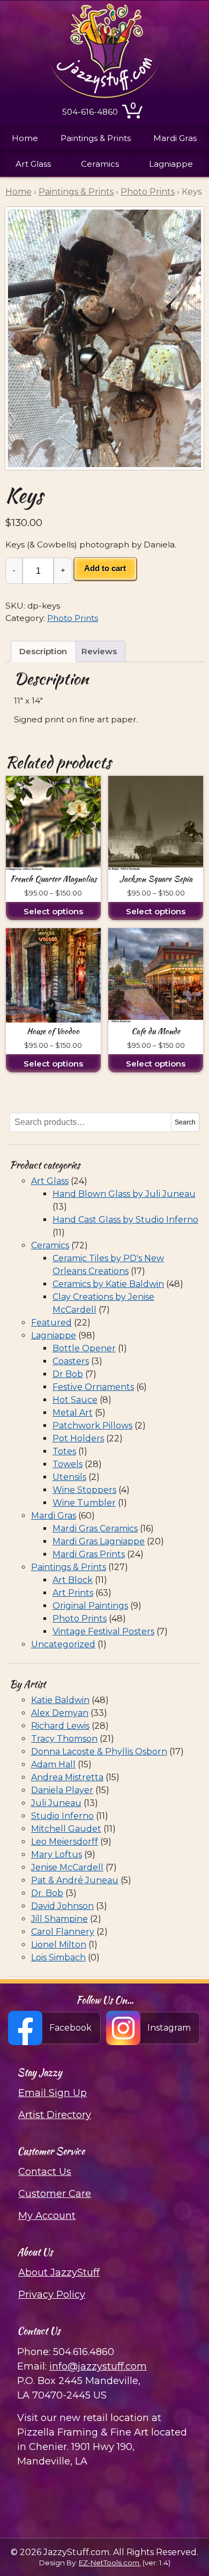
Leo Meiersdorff (65, 1842)
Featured (51, 1323)
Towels (68, 1464)
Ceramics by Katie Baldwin (108, 1284)
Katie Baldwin (60, 1700)
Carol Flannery (63, 1932)
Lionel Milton (59, 1945)
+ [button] (63, 570)
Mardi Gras (175, 138)
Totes (64, 1451)
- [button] (14, 570)
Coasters (71, 1361)
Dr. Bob (47, 1893)
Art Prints (73, 1593)
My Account (47, 2216)
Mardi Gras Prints (89, 1554)
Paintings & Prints (96, 138)
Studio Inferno (62, 1816)
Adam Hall (53, 1764)
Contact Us (45, 2172)
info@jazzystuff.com (98, 2366)
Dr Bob (68, 1374)
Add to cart (105, 568)
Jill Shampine (59, 1919)
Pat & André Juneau (75, 1880)
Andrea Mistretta (67, 1777)
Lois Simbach (58, 1957)
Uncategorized (63, 1644)
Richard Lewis (60, 1726)
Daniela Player (62, 1790)
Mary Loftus (57, 1855)
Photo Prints (148, 192)
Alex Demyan (60, 1713)
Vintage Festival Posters (103, 1631)
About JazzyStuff (59, 2272)
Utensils (69, 1477)
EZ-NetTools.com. (110, 2563)
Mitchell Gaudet (66, 1829)
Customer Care (55, 2194)
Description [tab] (43, 651)
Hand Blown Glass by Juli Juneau (124, 1194)
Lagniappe (171, 164)
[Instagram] (154, 2028)
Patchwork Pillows (92, 1426)
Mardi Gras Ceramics (95, 1528)
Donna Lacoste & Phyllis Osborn (99, 1752)
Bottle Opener (84, 1348)
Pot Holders (78, 1438)
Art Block (73, 1580)
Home (25, 138)
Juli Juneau (56, 1803)
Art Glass (33, 164)
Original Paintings (90, 1606)
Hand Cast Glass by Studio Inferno (125, 1220)
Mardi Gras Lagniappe (99, 1541)
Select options (53, 911)
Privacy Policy (52, 2294)
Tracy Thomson (64, 1739)
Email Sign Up (53, 2093)
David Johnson (62, 1906)
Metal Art (73, 1413)
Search (185, 1122)
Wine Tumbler (84, 1503)
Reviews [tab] (99, 651)
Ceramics (100, 164)
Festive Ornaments (93, 1387)
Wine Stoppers (84, 1490)
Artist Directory (55, 2115)
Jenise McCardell (67, 1867)
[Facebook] (55, 2028)
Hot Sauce (75, 1400)
